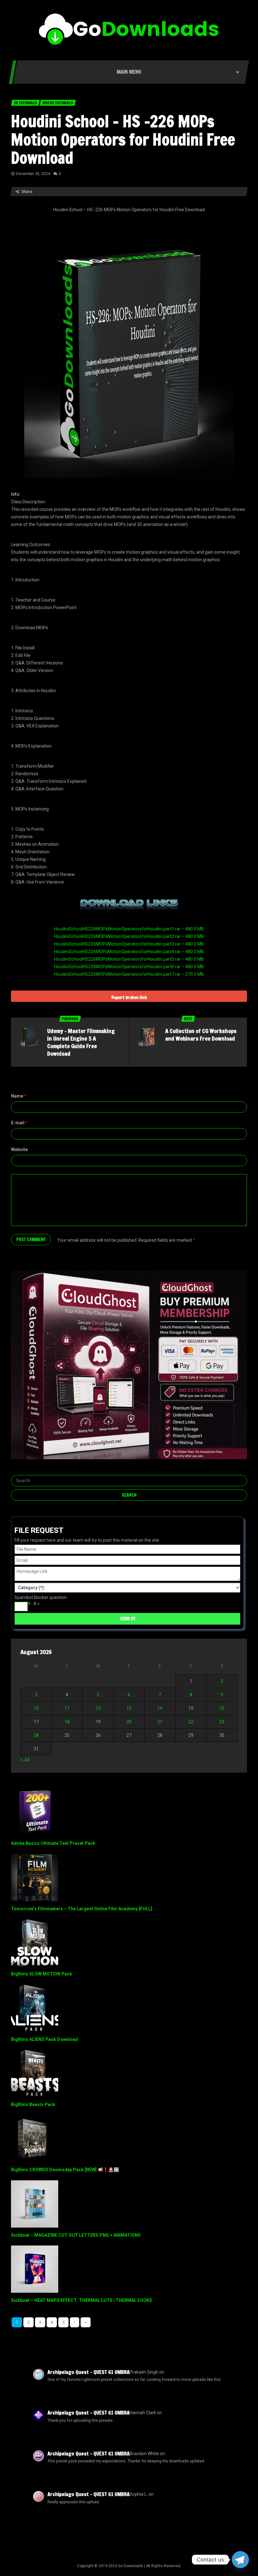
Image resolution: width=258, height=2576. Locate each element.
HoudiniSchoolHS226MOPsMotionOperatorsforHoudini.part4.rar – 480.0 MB (129, 952)
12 (98, 1708)
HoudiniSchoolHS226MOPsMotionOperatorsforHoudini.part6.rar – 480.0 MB (129, 967)
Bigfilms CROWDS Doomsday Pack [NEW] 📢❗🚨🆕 (65, 2170)
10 (36, 1708)
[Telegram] (240, 2560)
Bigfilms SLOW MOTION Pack (42, 1974)
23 (222, 1722)
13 (129, 1708)
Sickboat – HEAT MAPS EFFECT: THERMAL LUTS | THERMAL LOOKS (81, 2300)
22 (191, 1722)
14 (160, 1708)
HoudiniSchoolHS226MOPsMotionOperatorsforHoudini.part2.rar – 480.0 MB (129, 936)
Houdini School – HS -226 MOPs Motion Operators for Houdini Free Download (123, 139)
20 (129, 1722)
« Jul (25, 1760)
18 (67, 1722)
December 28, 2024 (33, 174)
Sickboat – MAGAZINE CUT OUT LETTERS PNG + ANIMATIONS (76, 2235)
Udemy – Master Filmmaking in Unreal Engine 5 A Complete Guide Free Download (81, 1042)
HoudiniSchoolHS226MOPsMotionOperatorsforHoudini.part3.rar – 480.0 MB (129, 944)
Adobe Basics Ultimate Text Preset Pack (53, 1843)
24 (36, 1735)
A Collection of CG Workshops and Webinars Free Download (201, 1035)
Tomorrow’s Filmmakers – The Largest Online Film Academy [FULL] (81, 1909)
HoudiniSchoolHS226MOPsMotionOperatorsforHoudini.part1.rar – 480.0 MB (129, 929)
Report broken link (129, 997)
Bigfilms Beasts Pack (33, 2104)
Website (19, 1150)
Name (19, 1096)
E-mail (19, 1123)
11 (67, 1708)
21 (160, 1722)
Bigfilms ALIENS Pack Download (45, 2039)
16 (222, 1708)
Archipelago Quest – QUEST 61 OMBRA (89, 2372)
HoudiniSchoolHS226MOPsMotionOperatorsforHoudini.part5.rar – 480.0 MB (129, 959)
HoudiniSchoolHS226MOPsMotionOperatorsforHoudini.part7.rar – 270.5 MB (129, 974)
